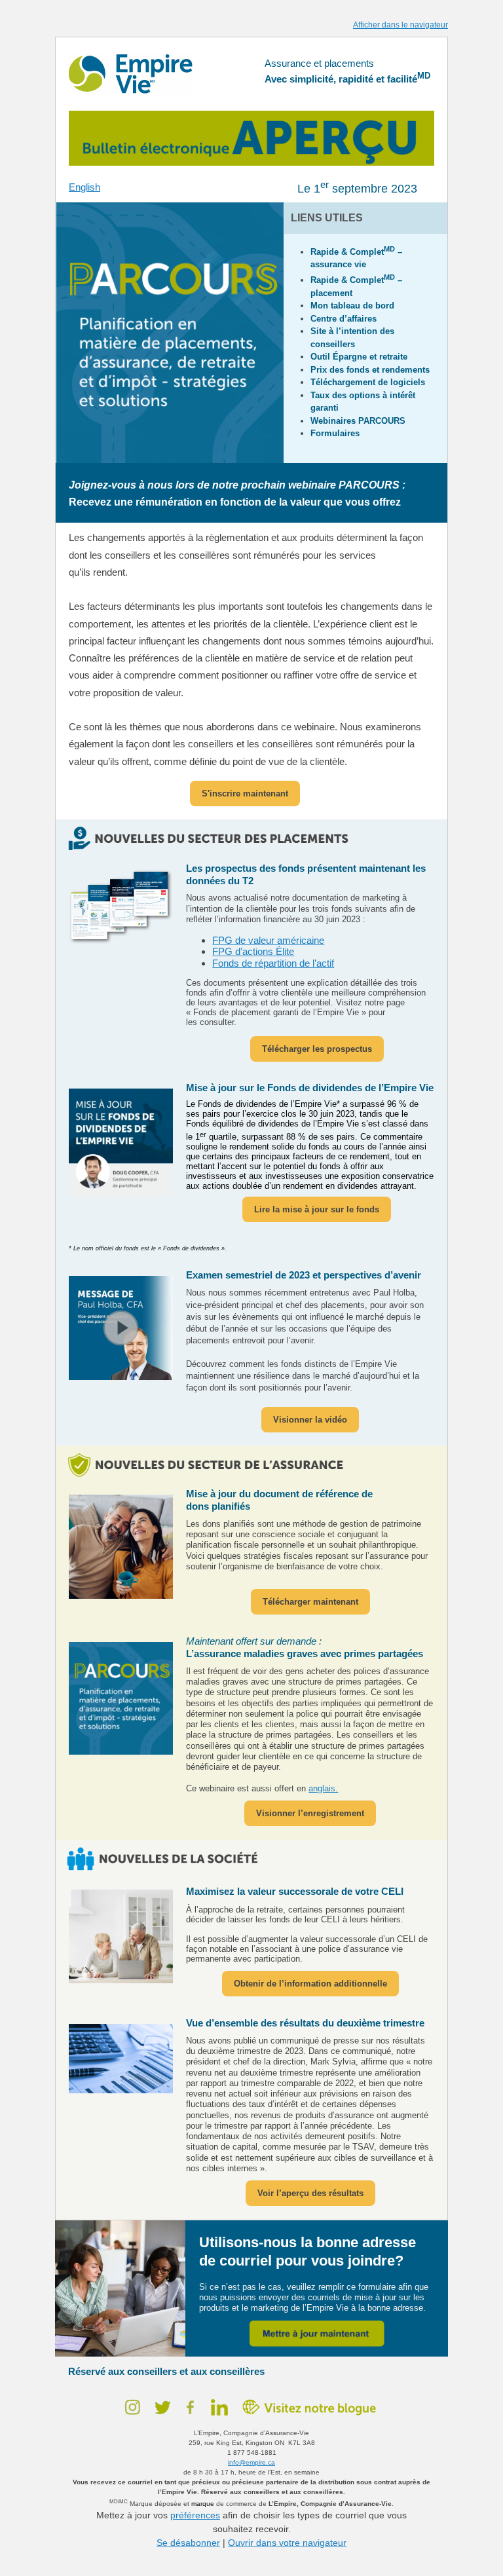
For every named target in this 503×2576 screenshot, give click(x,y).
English (84, 187)
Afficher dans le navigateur (401, 25)
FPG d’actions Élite (253, 951)
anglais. (323, 1788)
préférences (195, 2515)
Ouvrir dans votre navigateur (287, 2543)
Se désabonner (188, 2543)
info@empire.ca (251, 2462)
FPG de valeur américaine (268, 940)
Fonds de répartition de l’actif (273, 963)
